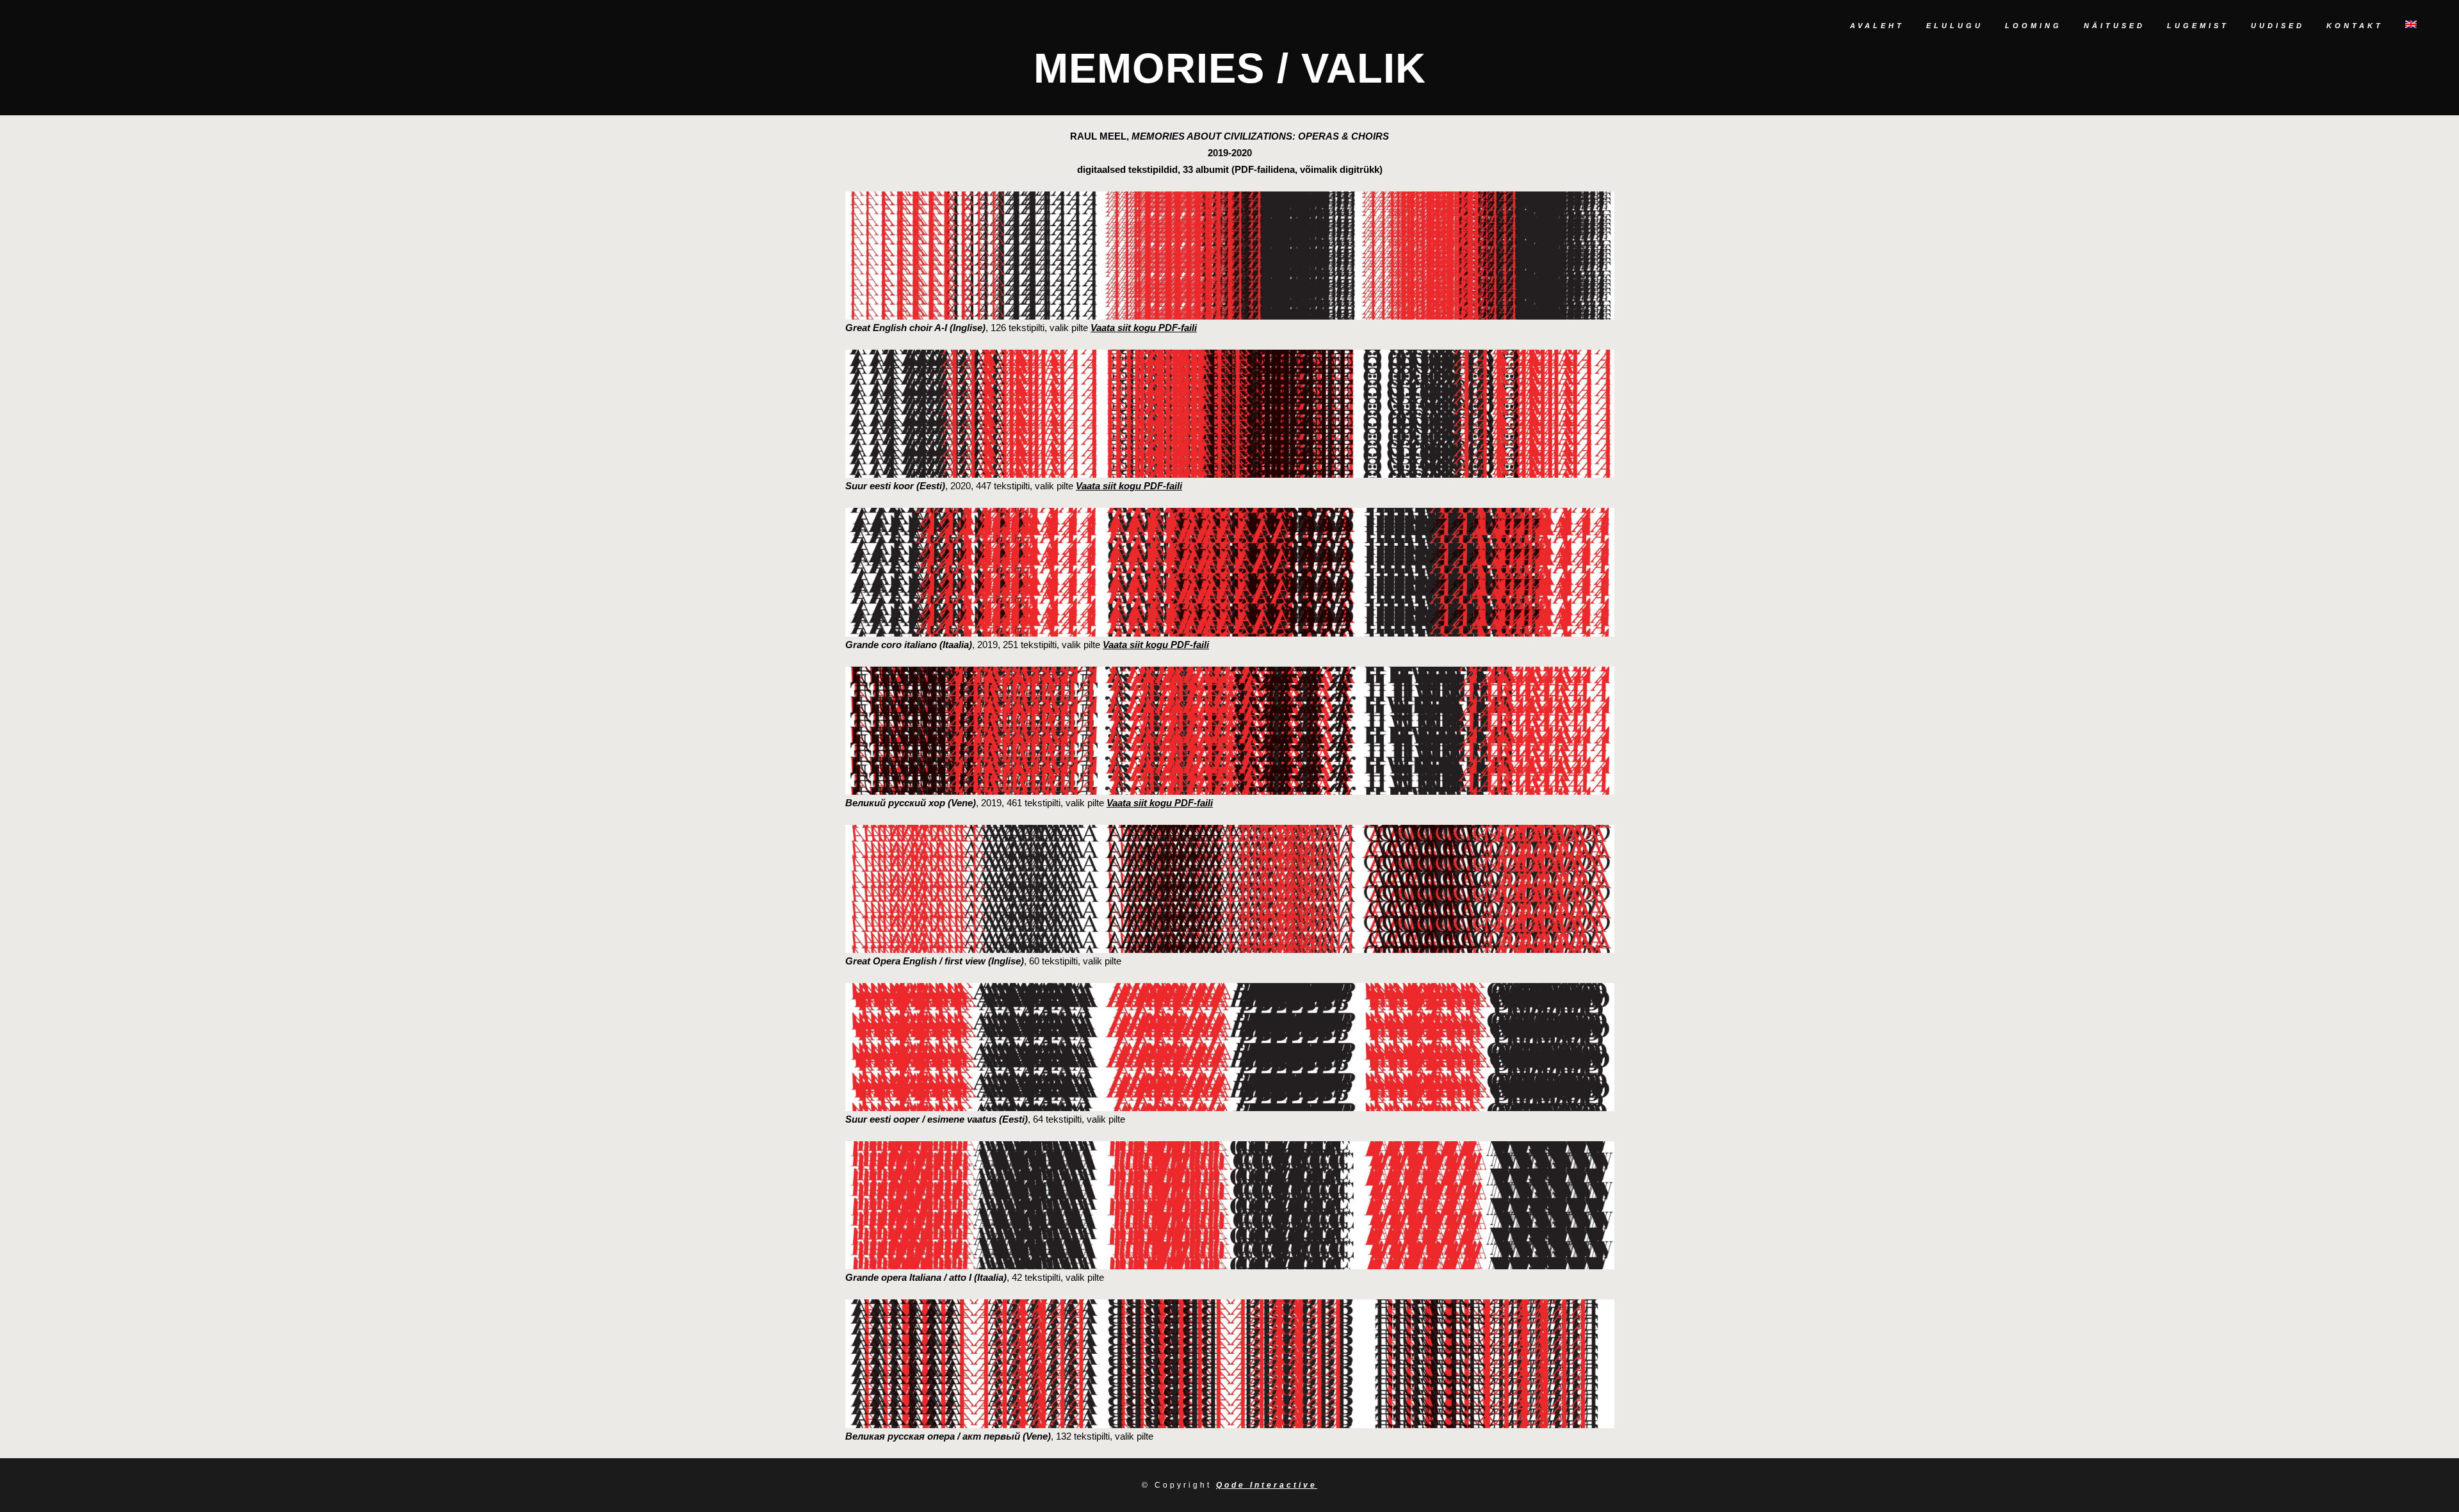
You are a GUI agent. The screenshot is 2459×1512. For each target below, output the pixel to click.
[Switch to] (2412, 26)
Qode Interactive (1267, 1485)
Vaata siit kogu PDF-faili (1144, 328)
